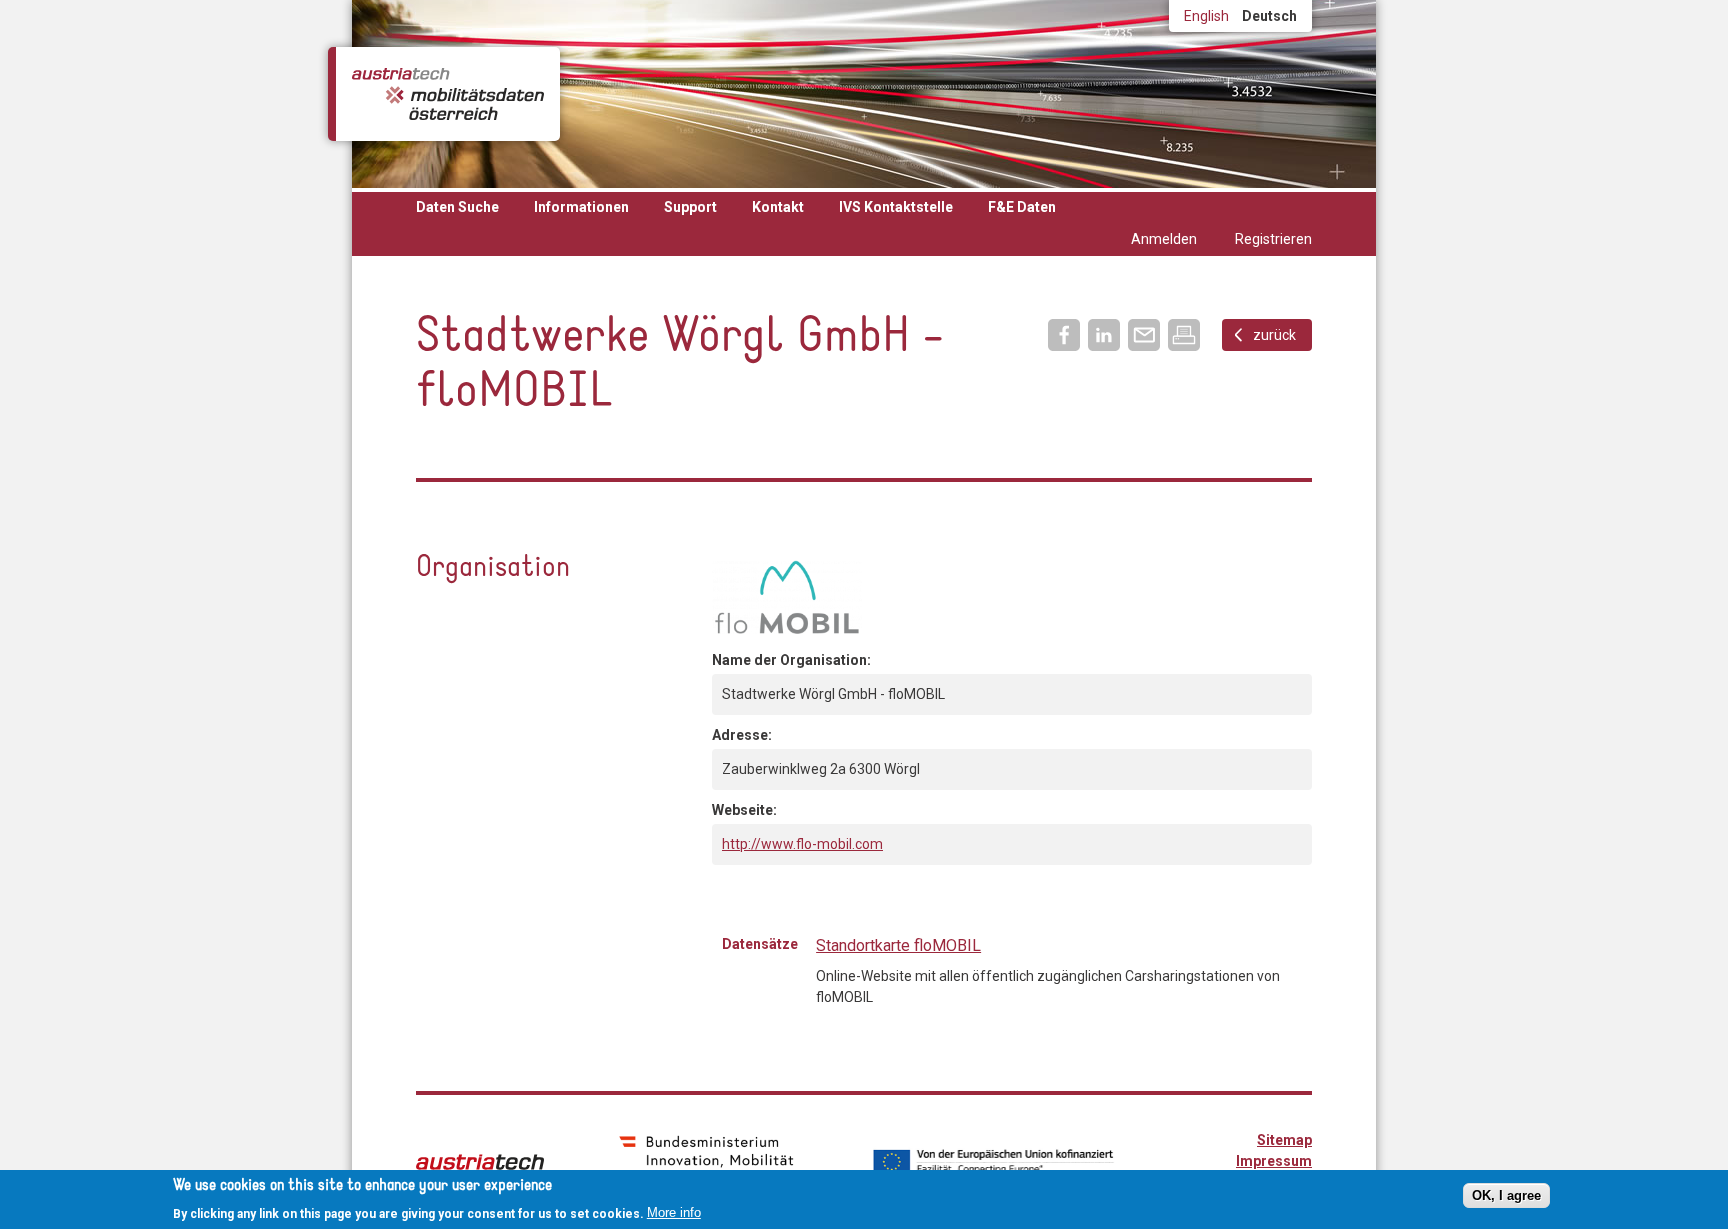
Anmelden (1164, 239)
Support (690, 207)
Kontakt (778, 207)
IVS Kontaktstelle (896, 207)
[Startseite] (448, 94)
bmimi (706, 1160)
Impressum (1274, 1161)
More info (674, 1212)
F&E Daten (1022, 207)
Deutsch (1269, 16)
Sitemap (1284, 1140)
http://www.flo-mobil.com (802, 844)
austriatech (480, 1162)
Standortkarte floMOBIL (898, 945)
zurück (1274, 335)
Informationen (581, 207)
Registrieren (1273, 239)
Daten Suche (457, 207)
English (1206, 16)
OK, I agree (1506, 1195)
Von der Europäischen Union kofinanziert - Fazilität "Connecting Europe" (993, 1162)
